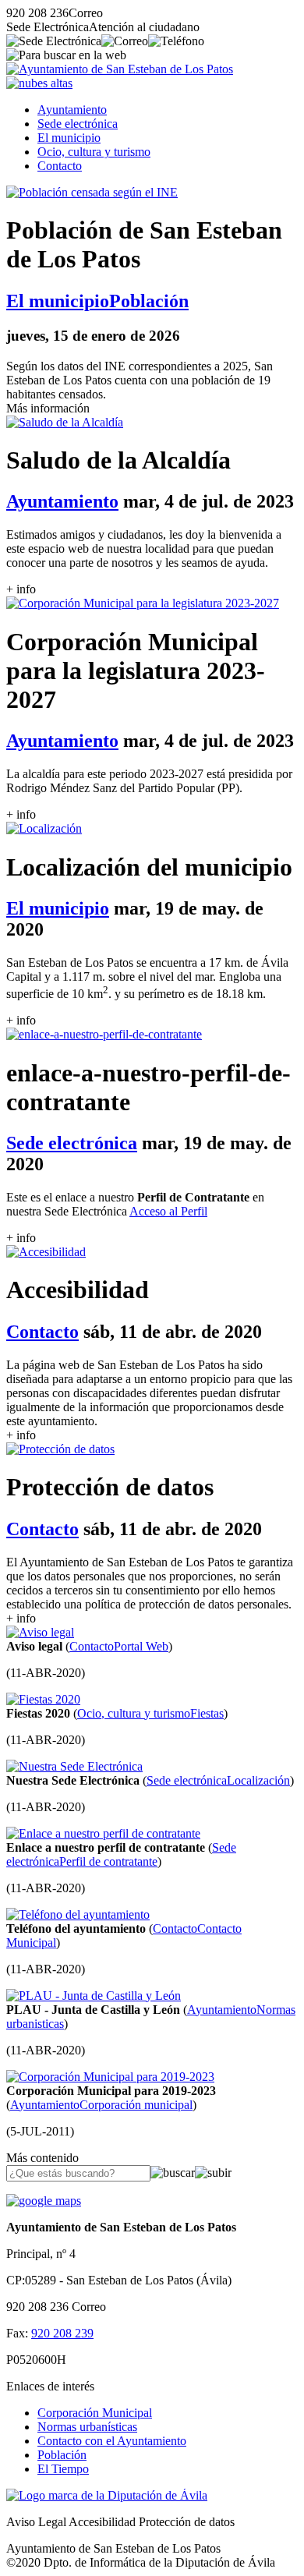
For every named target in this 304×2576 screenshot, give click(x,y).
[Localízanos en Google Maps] (44, 2201)
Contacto (60, 166)
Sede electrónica (78, 124)
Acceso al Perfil (168, 1211)
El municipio (69, 138)
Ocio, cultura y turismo (94, 152)
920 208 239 (62, 2333)
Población (62, 2455)
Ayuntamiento (72, 110)
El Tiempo (63, 2469)
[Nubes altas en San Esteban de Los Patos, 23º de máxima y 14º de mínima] (39, 83)
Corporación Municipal (95, 2413)
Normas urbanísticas (87, 2427)
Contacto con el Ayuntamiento (112, 2441)
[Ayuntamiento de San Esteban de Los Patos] (120, 69)
